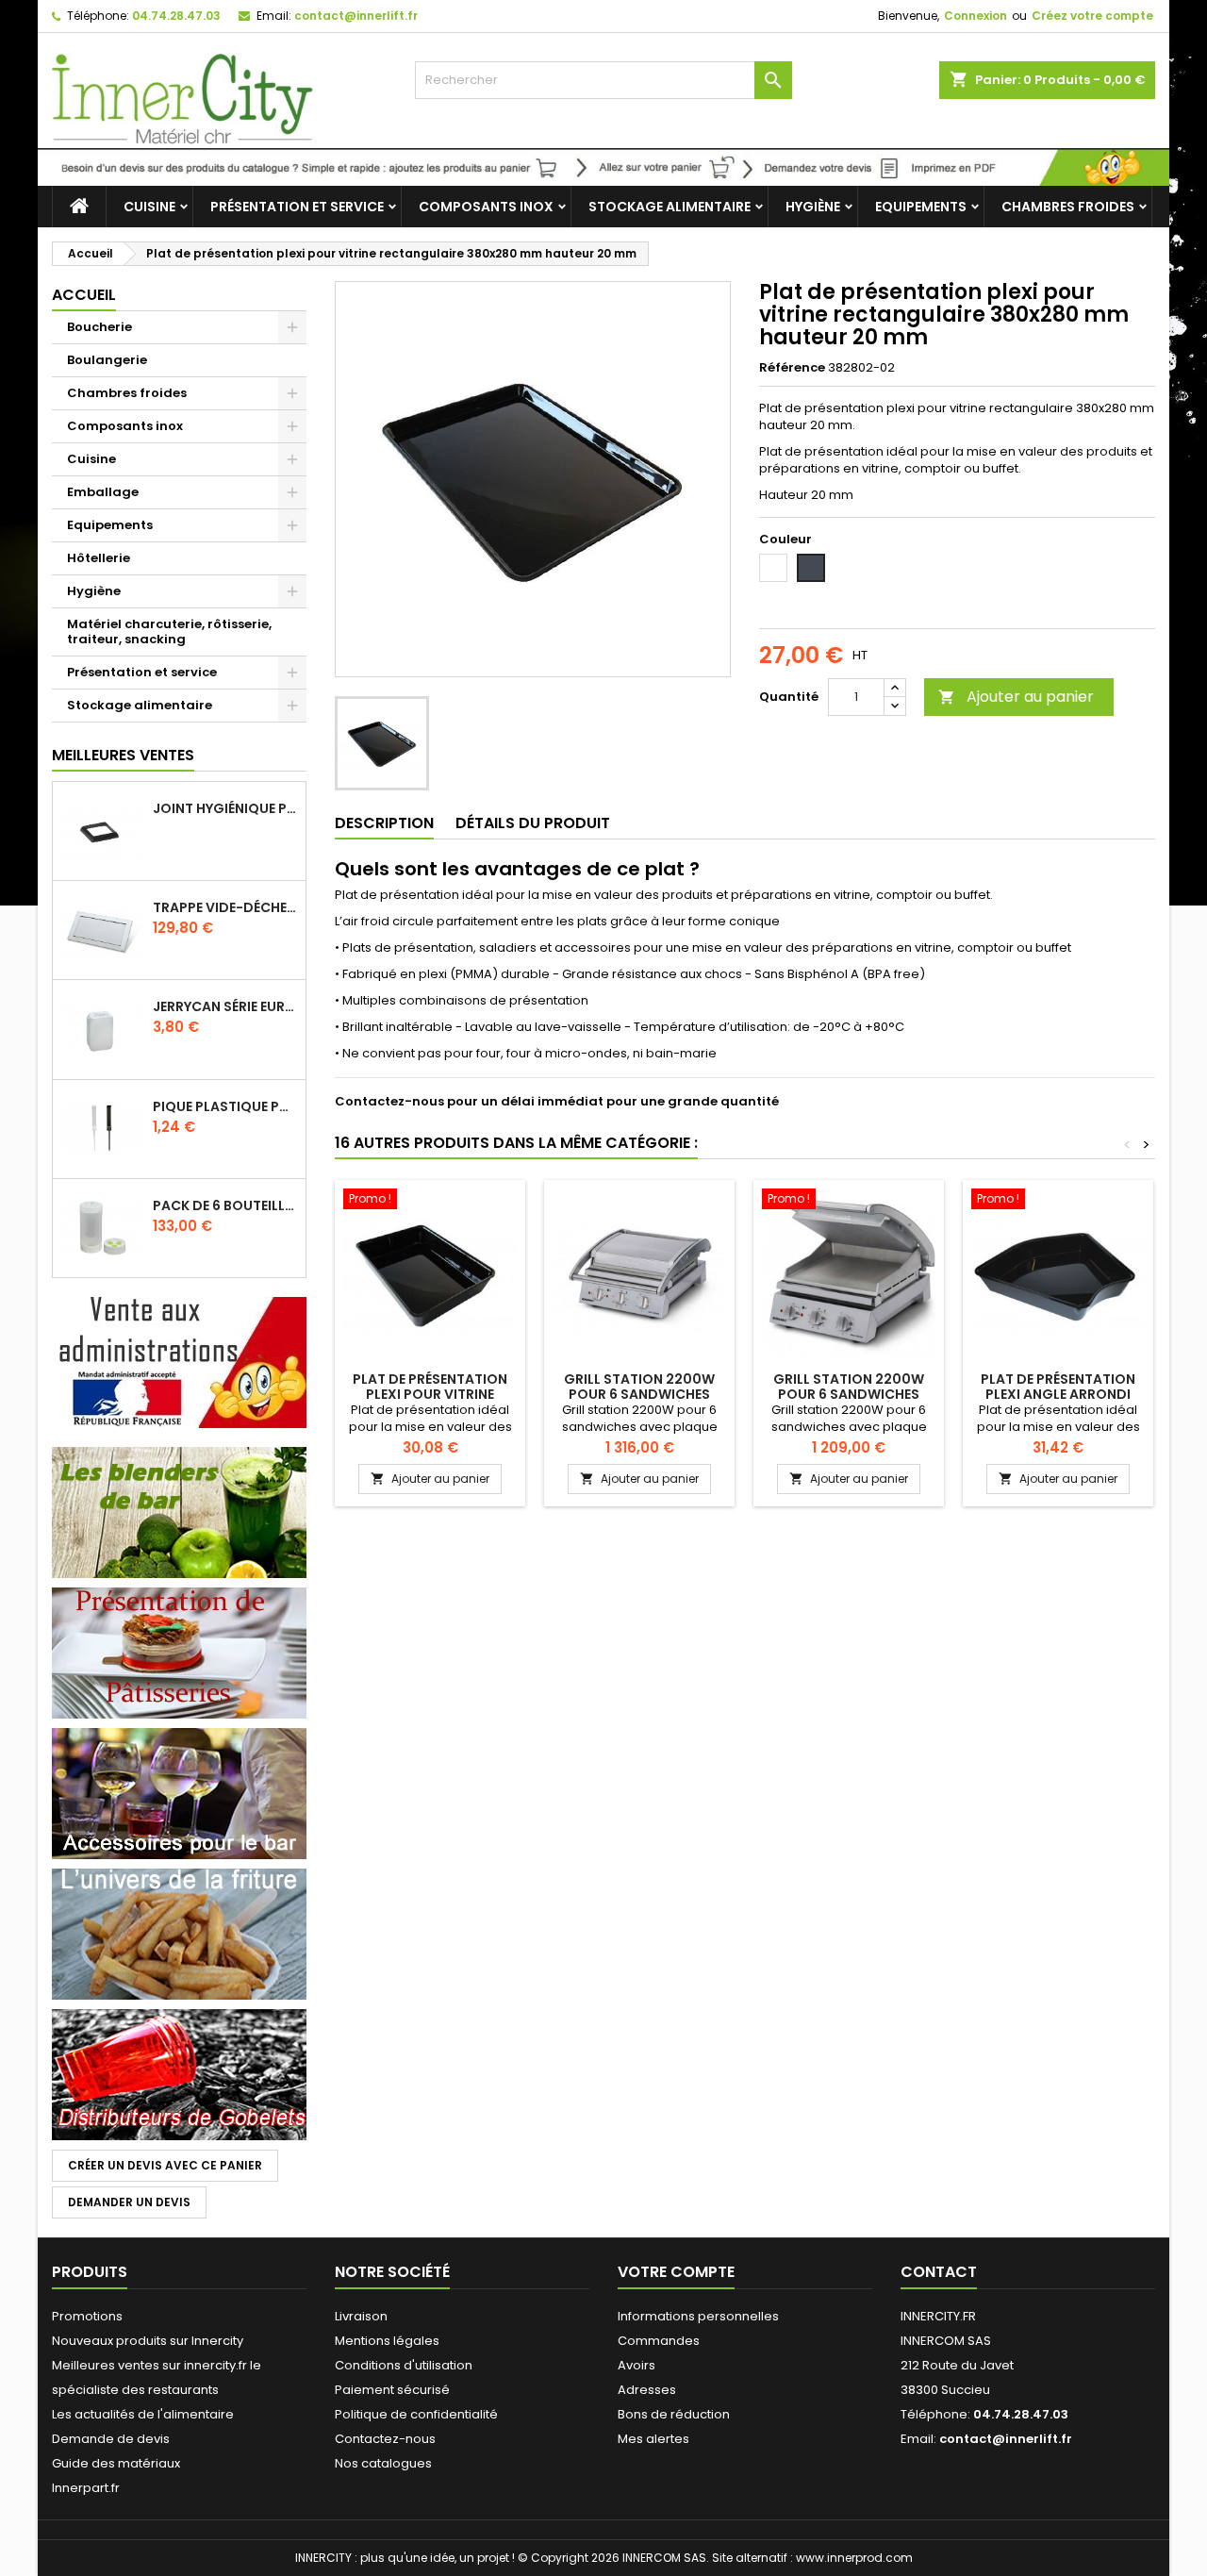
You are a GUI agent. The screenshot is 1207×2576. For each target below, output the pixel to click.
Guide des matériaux (116, 2463)
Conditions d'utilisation (404, 2365)
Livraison (361, 2316)
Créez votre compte (1092, 16)
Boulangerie (107, 360)
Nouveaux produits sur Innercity (148, 2341)
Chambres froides (1068, 207)
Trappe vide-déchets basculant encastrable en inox (225, 907)
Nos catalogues (383, 2463)
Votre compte (676, 2272)
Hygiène (813, 207)
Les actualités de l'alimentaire (143, 2414)
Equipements (921, 207)
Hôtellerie (99, 558)
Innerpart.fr (86, 2488)
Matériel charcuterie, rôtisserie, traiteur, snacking (169, 632)
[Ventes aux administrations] (179, 1362)
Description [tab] (384, 823)
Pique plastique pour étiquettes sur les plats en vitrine (225, 1106)
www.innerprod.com (854, 2558)
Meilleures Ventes (123, 755)
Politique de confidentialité (416, 2414)
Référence (792, 368)
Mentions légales (387, 2341)
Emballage (103, 492)
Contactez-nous (385, 2439)
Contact (939, 2272)
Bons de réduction (674, 2414)
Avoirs (637, 2365)
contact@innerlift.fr (356, 16)
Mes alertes (653, 2439)
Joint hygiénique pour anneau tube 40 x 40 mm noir (225, 808)
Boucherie (99, 327)
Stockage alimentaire (670, 207)
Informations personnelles (698, 2316)
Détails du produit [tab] (533, 823)
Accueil (84, 295)
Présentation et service (297, 207)
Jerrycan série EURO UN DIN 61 (225, 1006)
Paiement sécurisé (392, 2390)
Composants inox (486, 207)
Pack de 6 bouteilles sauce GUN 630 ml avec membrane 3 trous (225, 1205)
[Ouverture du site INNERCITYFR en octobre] (603, 166)
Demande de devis (111, 2439)
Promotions (87, 2316)
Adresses (647, 2390)
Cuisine (149, 207)
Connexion (976, 16)
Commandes (659, 2341)
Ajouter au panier (1016, 697)
